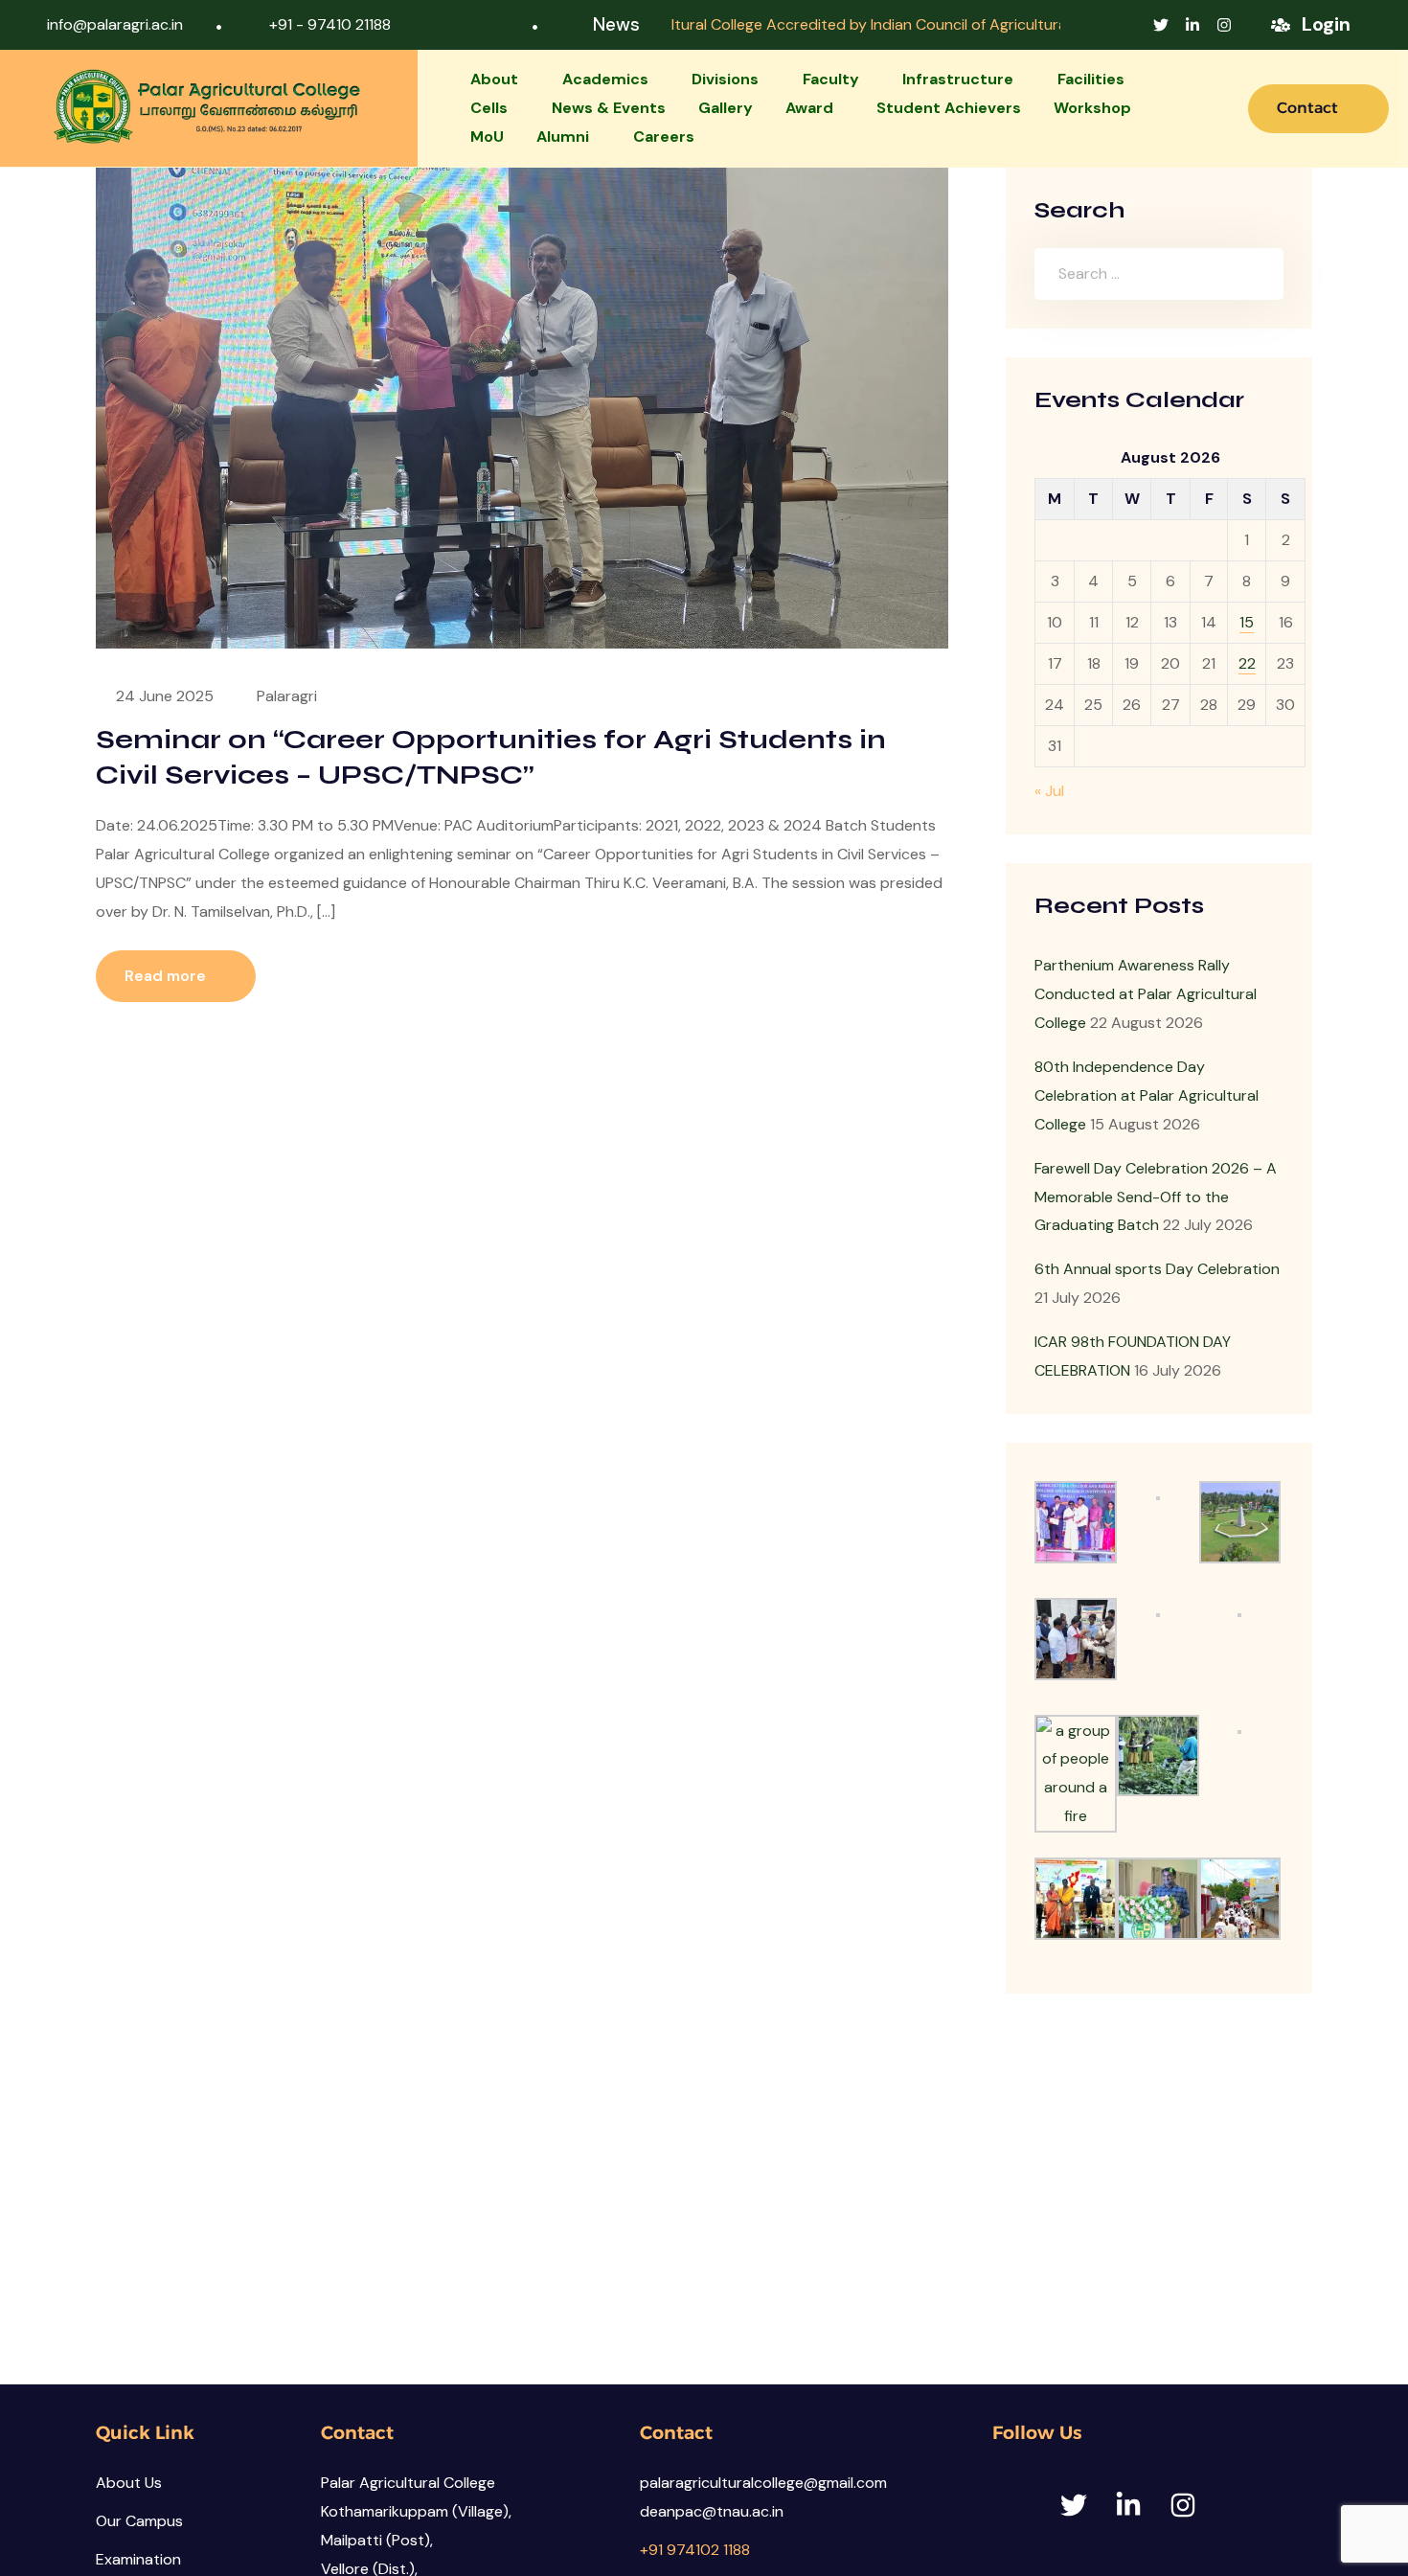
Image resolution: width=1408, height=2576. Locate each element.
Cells (489, 108)
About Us (129, 2483)
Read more (167, 976)
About (494, 79)
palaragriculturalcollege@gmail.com (763, 2483)
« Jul (1049, 791)
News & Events (609, 108)
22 (1247, 663)
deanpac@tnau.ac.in (712, 2511)
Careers (664, 137)
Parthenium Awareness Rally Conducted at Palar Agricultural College (1146, 994)
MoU (487, 137)
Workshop (1092, 108)
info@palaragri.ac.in (115, 24)
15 (1247, 622)
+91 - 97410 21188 (330, 24)
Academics (605, 79)
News (616, 24)
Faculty (831, 79)
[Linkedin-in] (1192, 25)
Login (1326, 24)
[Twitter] (1161, 25)
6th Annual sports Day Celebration (1157, 1269)
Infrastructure (958, 79)
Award (809, 108)
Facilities (1091, 79)
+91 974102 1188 (695, 2550)
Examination (138, 2559)
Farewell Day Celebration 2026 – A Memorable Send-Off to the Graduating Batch (1156, 1197)
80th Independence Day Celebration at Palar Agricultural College (1147, 1095)
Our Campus (139, 2521)
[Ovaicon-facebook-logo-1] (1129, 25)
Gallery (726, 108)
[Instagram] (1224, 25)
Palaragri (287, 696)
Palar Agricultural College (408, 2483)
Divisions (725, 79)
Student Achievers (949, 108)
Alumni (563, 137)
